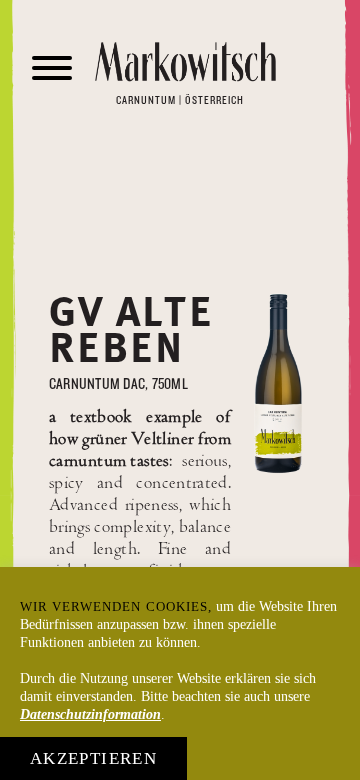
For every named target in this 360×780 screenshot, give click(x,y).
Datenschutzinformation (90, 714)
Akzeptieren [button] (93, 758)
